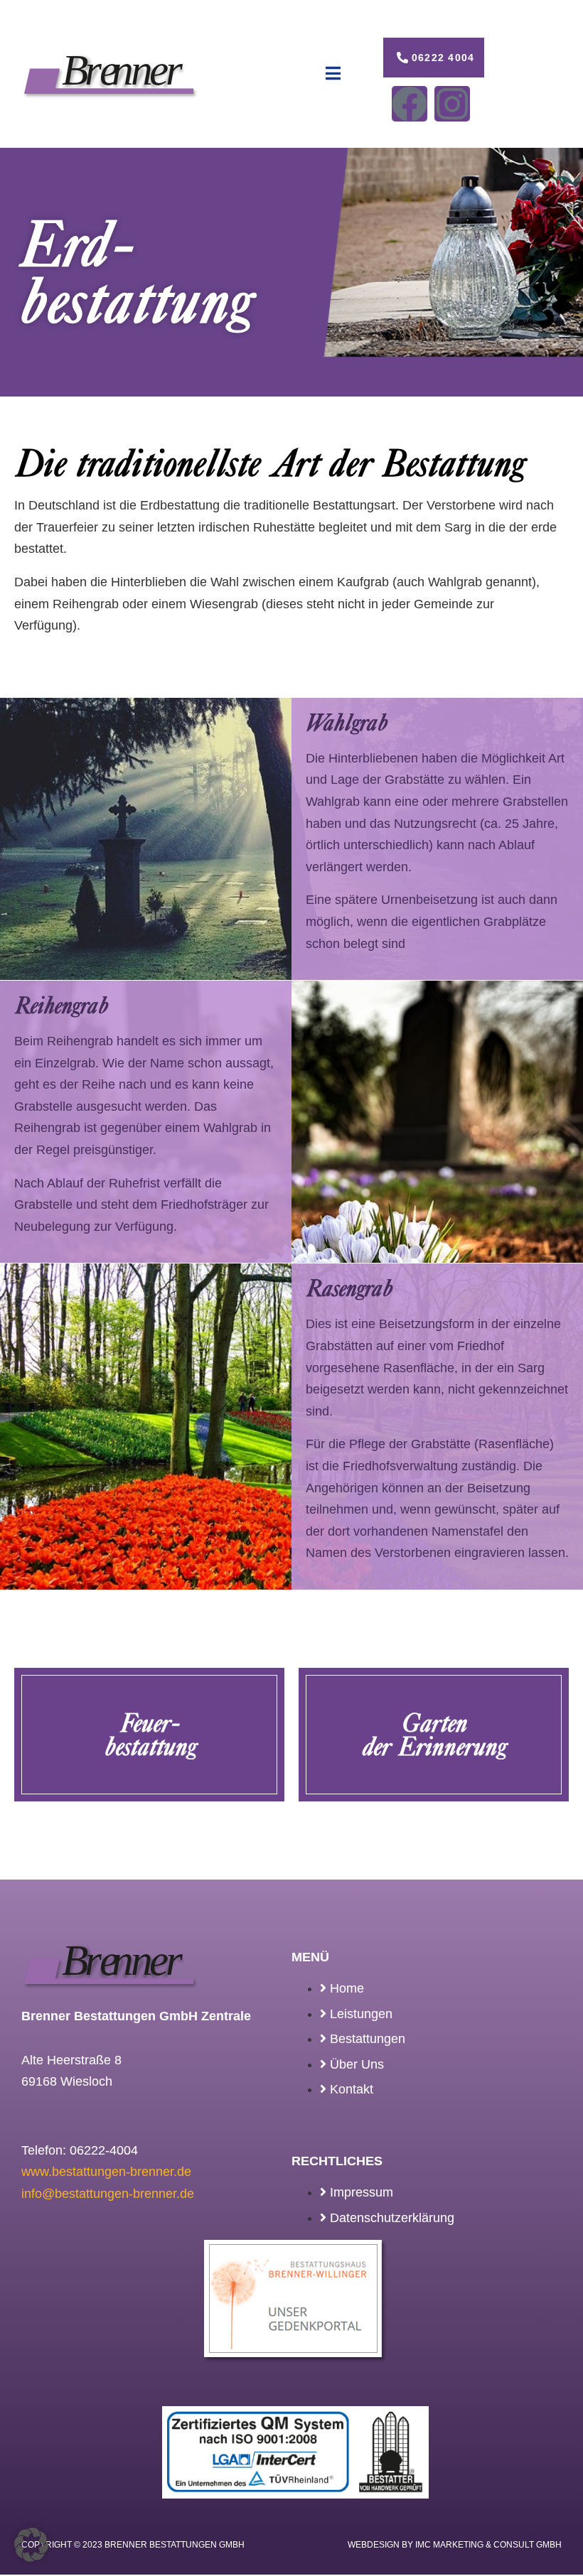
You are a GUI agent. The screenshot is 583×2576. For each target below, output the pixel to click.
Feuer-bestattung (150, 1734)
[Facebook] (410, 104)
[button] (31, 2545)
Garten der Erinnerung (434, 1734)
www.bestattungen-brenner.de (106, 2172)
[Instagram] (452, 104)
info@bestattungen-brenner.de (108, 2194)
